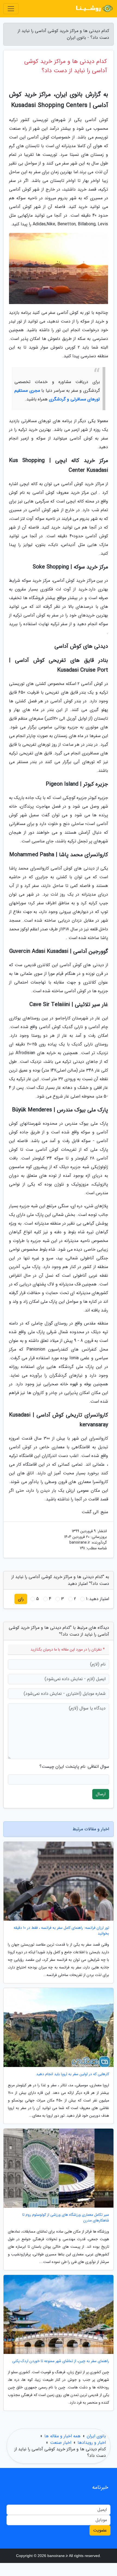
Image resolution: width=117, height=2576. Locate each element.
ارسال (101, 1794)
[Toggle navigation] (11, 9)
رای (21, 1599)
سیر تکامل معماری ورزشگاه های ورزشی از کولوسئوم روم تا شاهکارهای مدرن (66, 2218)
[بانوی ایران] (94, 9)
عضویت (100, 2530)
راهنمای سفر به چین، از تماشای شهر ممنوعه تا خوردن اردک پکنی (61, 2361)
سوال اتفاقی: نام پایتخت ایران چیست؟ (74, 1767)
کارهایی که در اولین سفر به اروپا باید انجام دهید (73, 2074)
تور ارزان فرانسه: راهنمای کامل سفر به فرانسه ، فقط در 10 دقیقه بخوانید (61, 1931)
